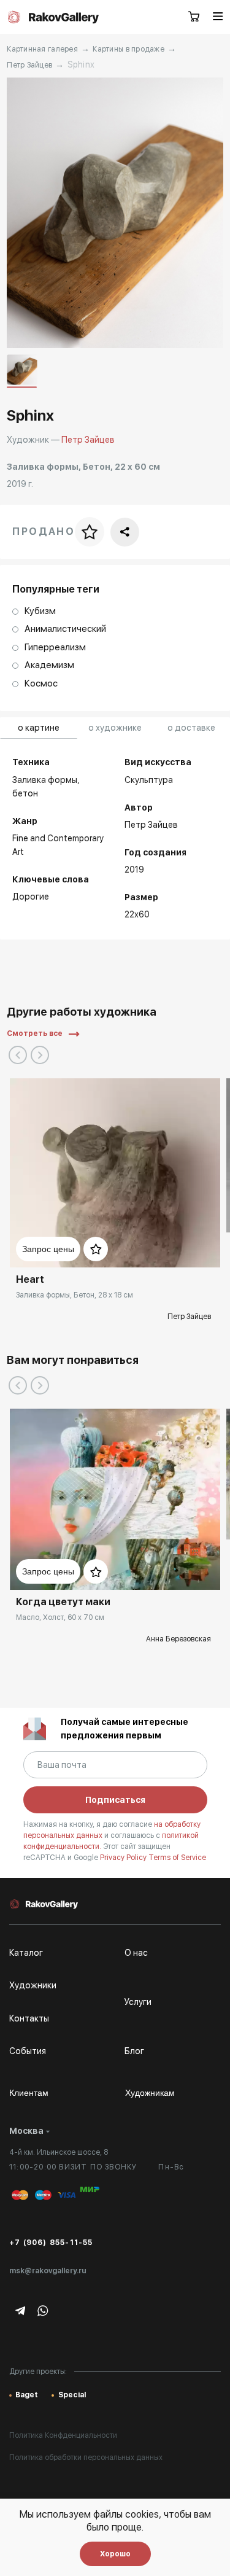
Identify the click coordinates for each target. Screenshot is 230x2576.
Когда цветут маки (63, 1602)
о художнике (115, 728)
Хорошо (115, 2554)
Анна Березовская (178, 1639)
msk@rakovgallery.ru (48, 2271)
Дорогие (31, 897)
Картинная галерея (42, 49)
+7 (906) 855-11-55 (51, 2243)
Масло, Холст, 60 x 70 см (60, 1617)
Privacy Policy (124, 1858)
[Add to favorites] (96, 1249)
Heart (30, 1279)
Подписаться (115, 1800)
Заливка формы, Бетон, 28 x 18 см (75, 1295)
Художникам (150, 2093)
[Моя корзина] (194, 17)
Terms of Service (177, 1858)
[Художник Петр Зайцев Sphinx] (115, 213)
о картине (39, 728)
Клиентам (29, 2093)
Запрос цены (48, 1249)
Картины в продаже (128, 49)
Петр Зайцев (29, 65)
